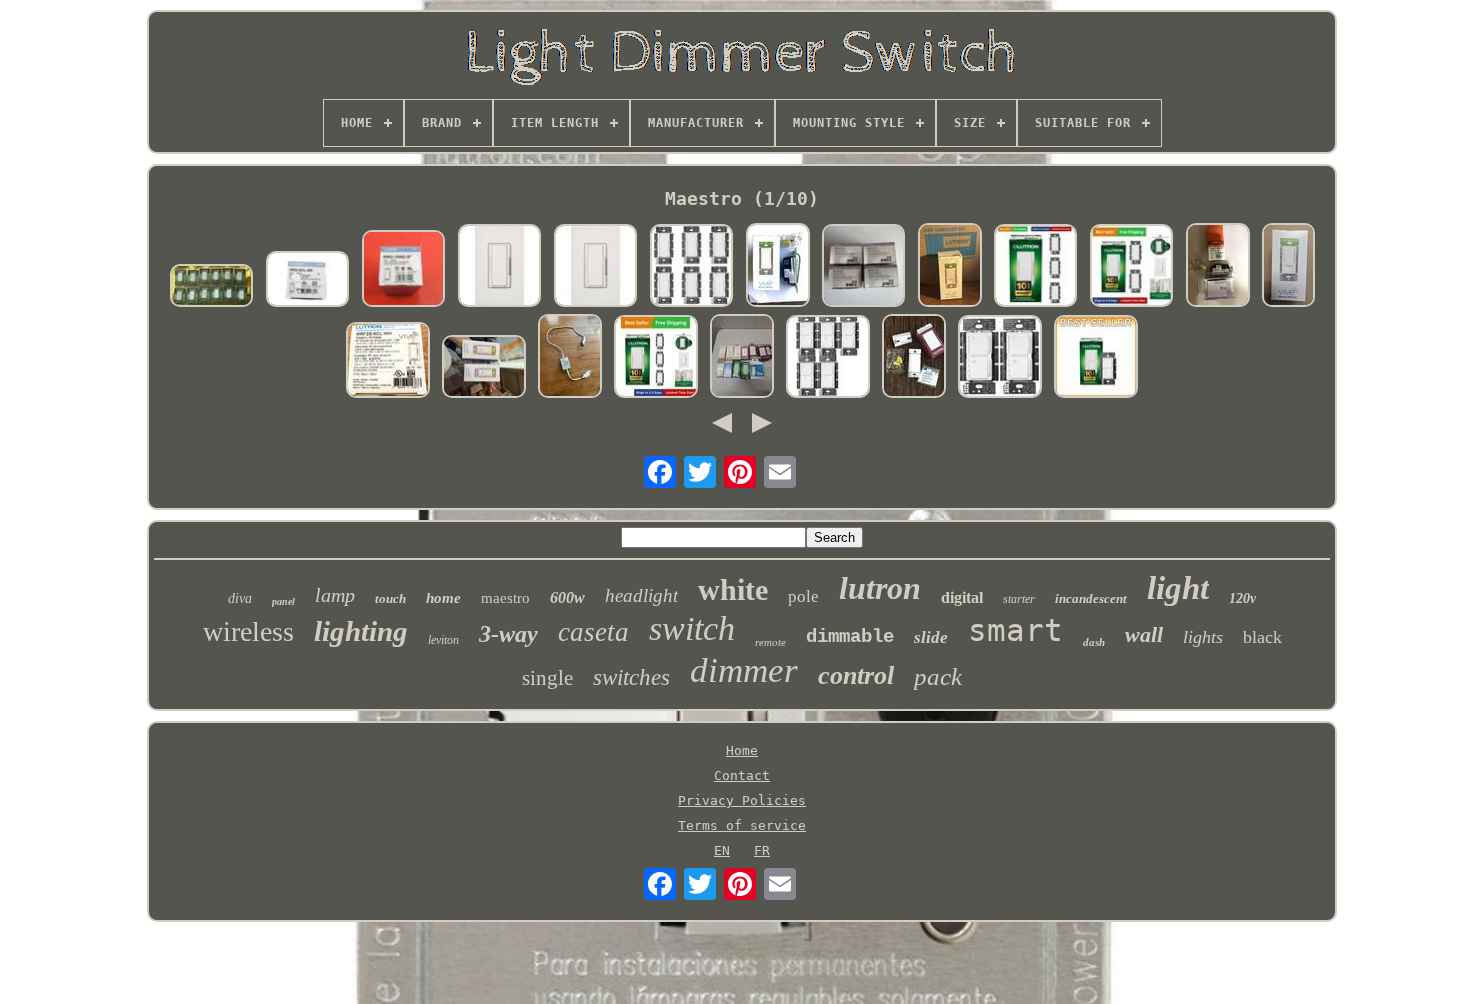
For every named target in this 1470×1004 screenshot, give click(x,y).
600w (567, 597)
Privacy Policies (742, 800)
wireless (248, 631)
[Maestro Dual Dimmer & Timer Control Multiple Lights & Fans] (1096, 358)
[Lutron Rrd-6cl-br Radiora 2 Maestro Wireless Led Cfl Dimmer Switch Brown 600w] (308, 280)
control (856, 675)
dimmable (850, 637)
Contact (742, 775)
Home (742, 750)
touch (390, 598)
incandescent (1091, 598)
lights (1203, 637)
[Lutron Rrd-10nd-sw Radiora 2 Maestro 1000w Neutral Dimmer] (404, 270)
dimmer (744, 670)
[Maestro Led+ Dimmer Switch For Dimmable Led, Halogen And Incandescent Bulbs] (1036, 267)
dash (1094, 642)
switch (692, 628)
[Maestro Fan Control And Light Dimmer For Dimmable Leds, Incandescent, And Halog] (1000, 358)
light (1178, 588)
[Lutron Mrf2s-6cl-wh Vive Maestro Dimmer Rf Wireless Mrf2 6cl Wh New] (388, 361)
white (733, 589)
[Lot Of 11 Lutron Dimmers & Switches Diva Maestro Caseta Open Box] (742, 357)
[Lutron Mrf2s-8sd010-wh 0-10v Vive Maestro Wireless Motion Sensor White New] (950, 266)
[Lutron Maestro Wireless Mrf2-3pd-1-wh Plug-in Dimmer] (570, 357)
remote (770, 642)
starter (1019, 599)
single (547, 678)
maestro (505, 598)
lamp (335, 595)
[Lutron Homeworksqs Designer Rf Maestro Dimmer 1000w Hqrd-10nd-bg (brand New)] (1218, 266)
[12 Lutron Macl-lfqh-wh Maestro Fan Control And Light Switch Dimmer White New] (212, 287)
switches (631, 677)
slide (931, 637)
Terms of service (742, 825)
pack (938, 676)
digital (962, 597)
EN (722, 850)
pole (803, 596)
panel (283, 601)
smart (1015, 630)
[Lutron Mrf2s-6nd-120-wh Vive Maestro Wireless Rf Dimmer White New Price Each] (778, 266)
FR (762, 850)
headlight (641, 595)
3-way (508, 634)
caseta (593, 632)
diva (240, 598)
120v (1242, 598)
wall (1144, 634)
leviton (443, 640)
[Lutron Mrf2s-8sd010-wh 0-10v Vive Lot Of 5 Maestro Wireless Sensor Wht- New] (1288, 266)
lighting (361, 631)
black (1262, 637)
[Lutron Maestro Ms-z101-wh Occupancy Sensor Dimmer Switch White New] (864, 267)
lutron (880, 588)
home (443, 598)
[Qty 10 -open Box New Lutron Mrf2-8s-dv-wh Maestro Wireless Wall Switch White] (914, 357)
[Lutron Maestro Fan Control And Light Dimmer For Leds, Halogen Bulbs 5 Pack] (828, 358)
